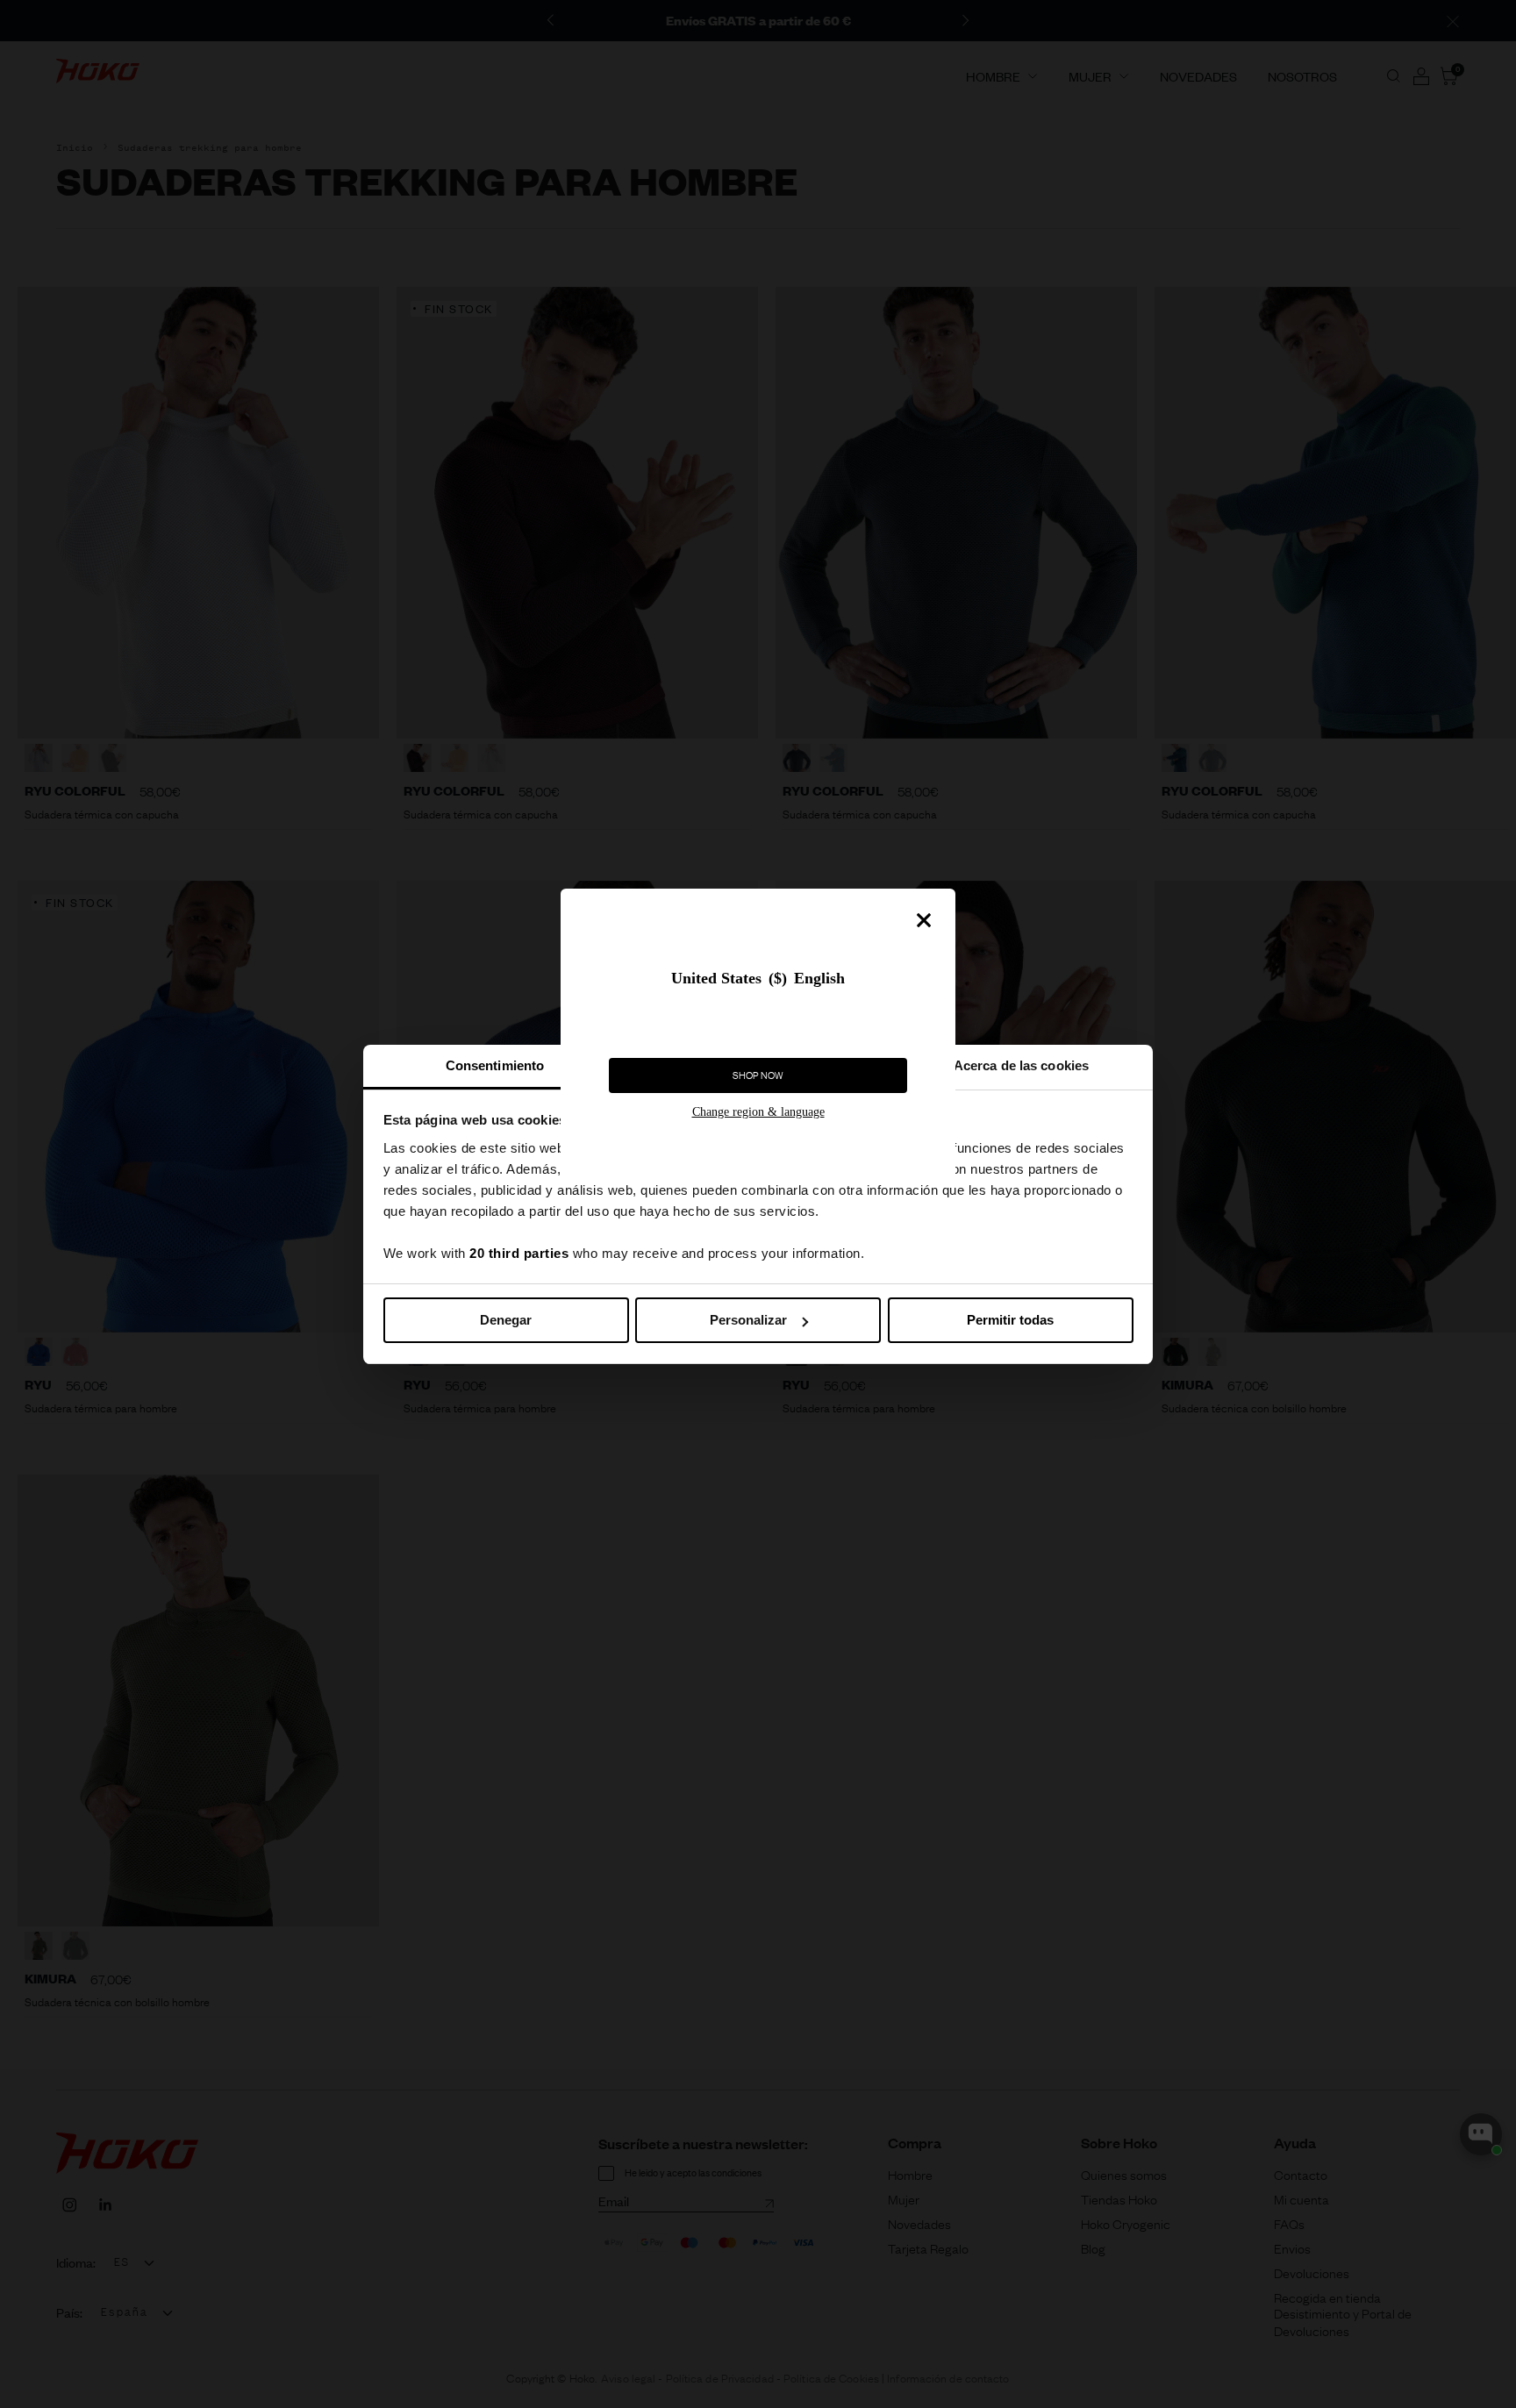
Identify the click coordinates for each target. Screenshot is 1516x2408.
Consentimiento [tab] (495, 1065)
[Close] (924, 920)
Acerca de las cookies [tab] (1021, 1065)
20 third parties (519, 1253)
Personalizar (748, 1320)
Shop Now (758, 1075)
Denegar (506, 1320)
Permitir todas (1010, 1320)
